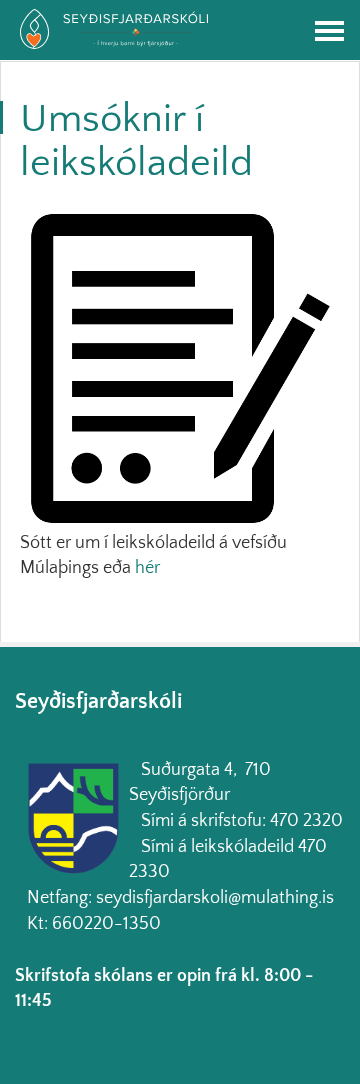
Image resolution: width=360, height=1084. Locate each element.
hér (147, 568)
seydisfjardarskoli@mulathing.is (215, 898)
